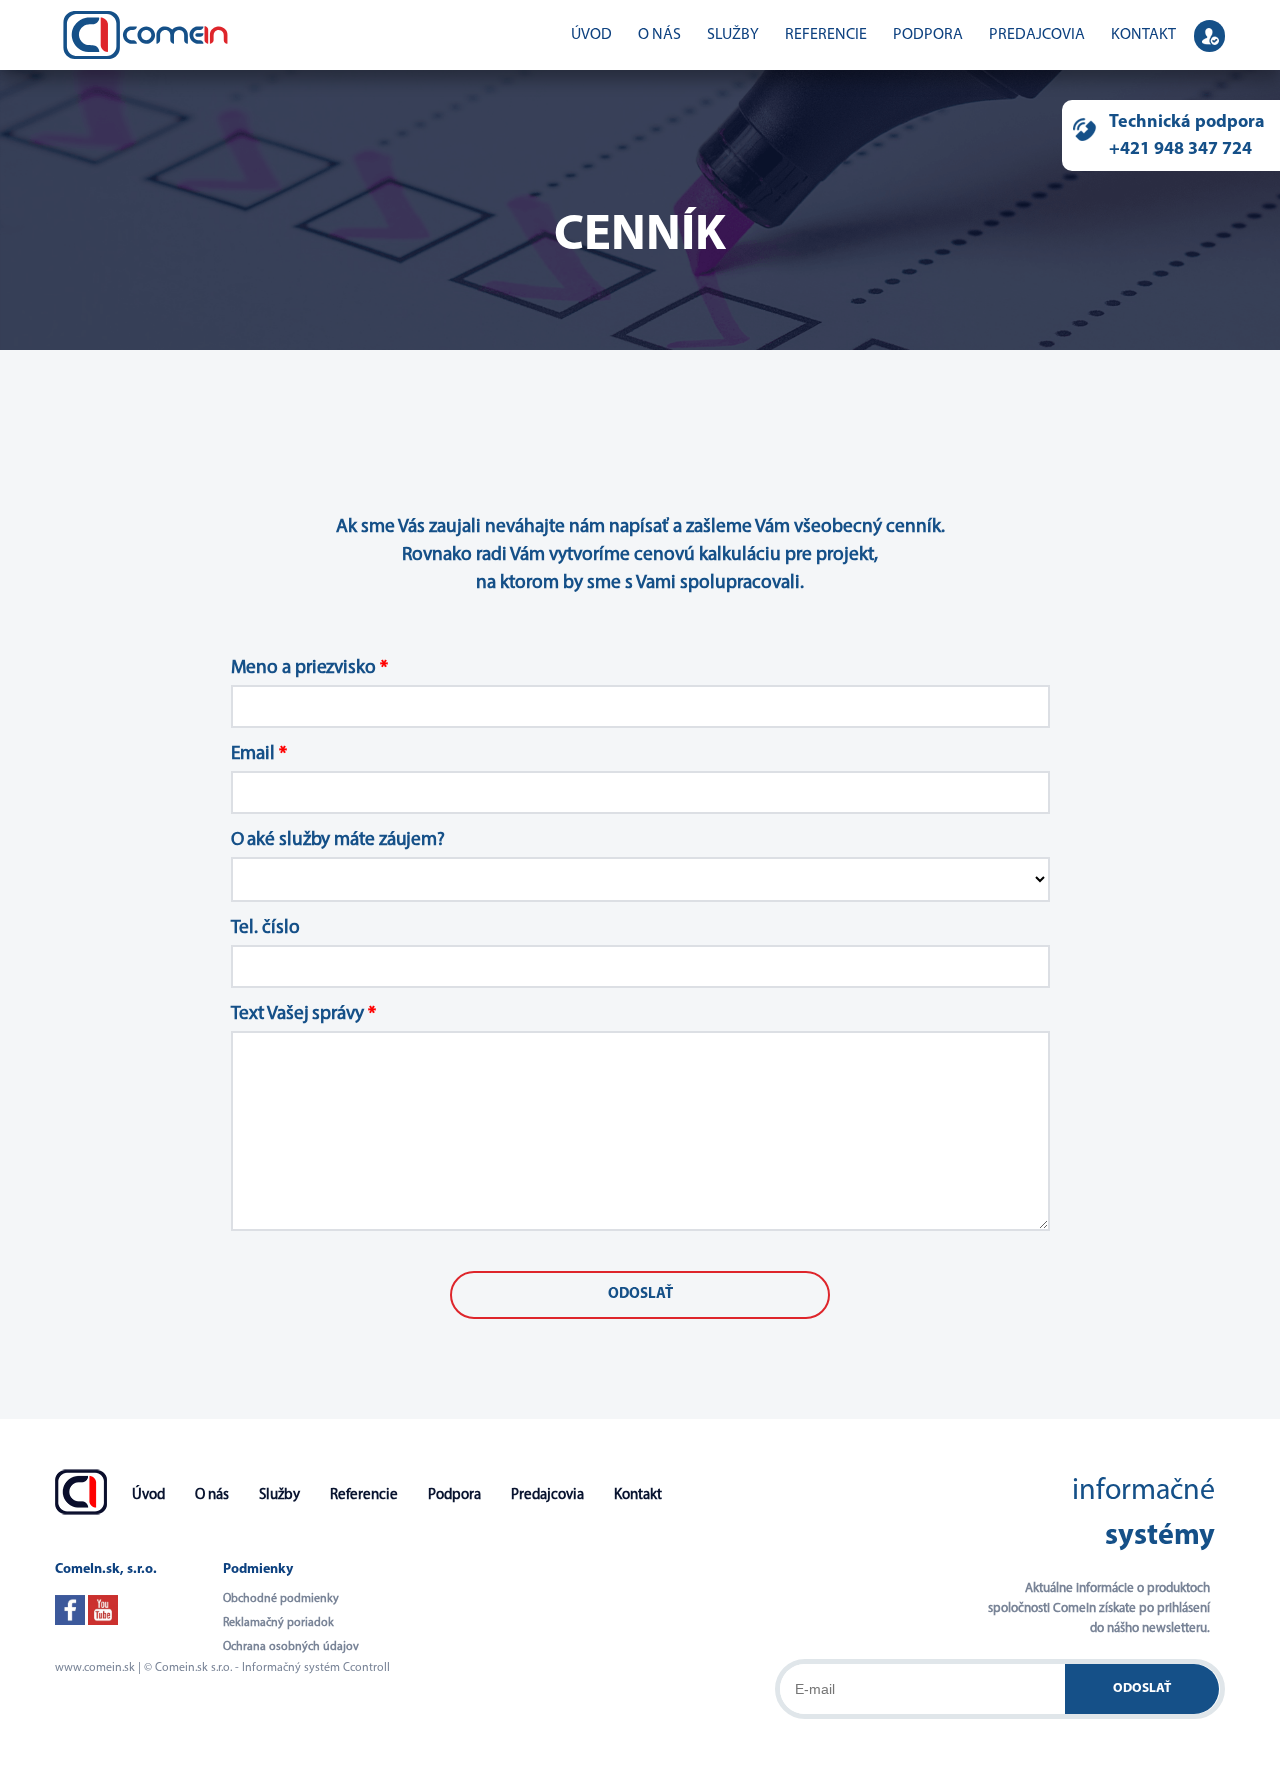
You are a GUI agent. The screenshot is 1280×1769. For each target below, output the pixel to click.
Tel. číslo (265, 928)
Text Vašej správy (303, 1014)
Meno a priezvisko (309, 668)
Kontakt (1143, 35)
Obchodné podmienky (281, 1599)
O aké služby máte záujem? (338, 840)
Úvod (591, 35)
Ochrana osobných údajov (291, 1647)
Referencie (826, 35)
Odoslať (1142, 1688)
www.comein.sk (95, 1668)
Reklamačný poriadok (278, 1623)
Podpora (928, 35)
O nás (659, 35)
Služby (733, 35)
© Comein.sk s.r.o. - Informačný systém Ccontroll (267, 1668)
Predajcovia (1037, 35)
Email (259, 754)
